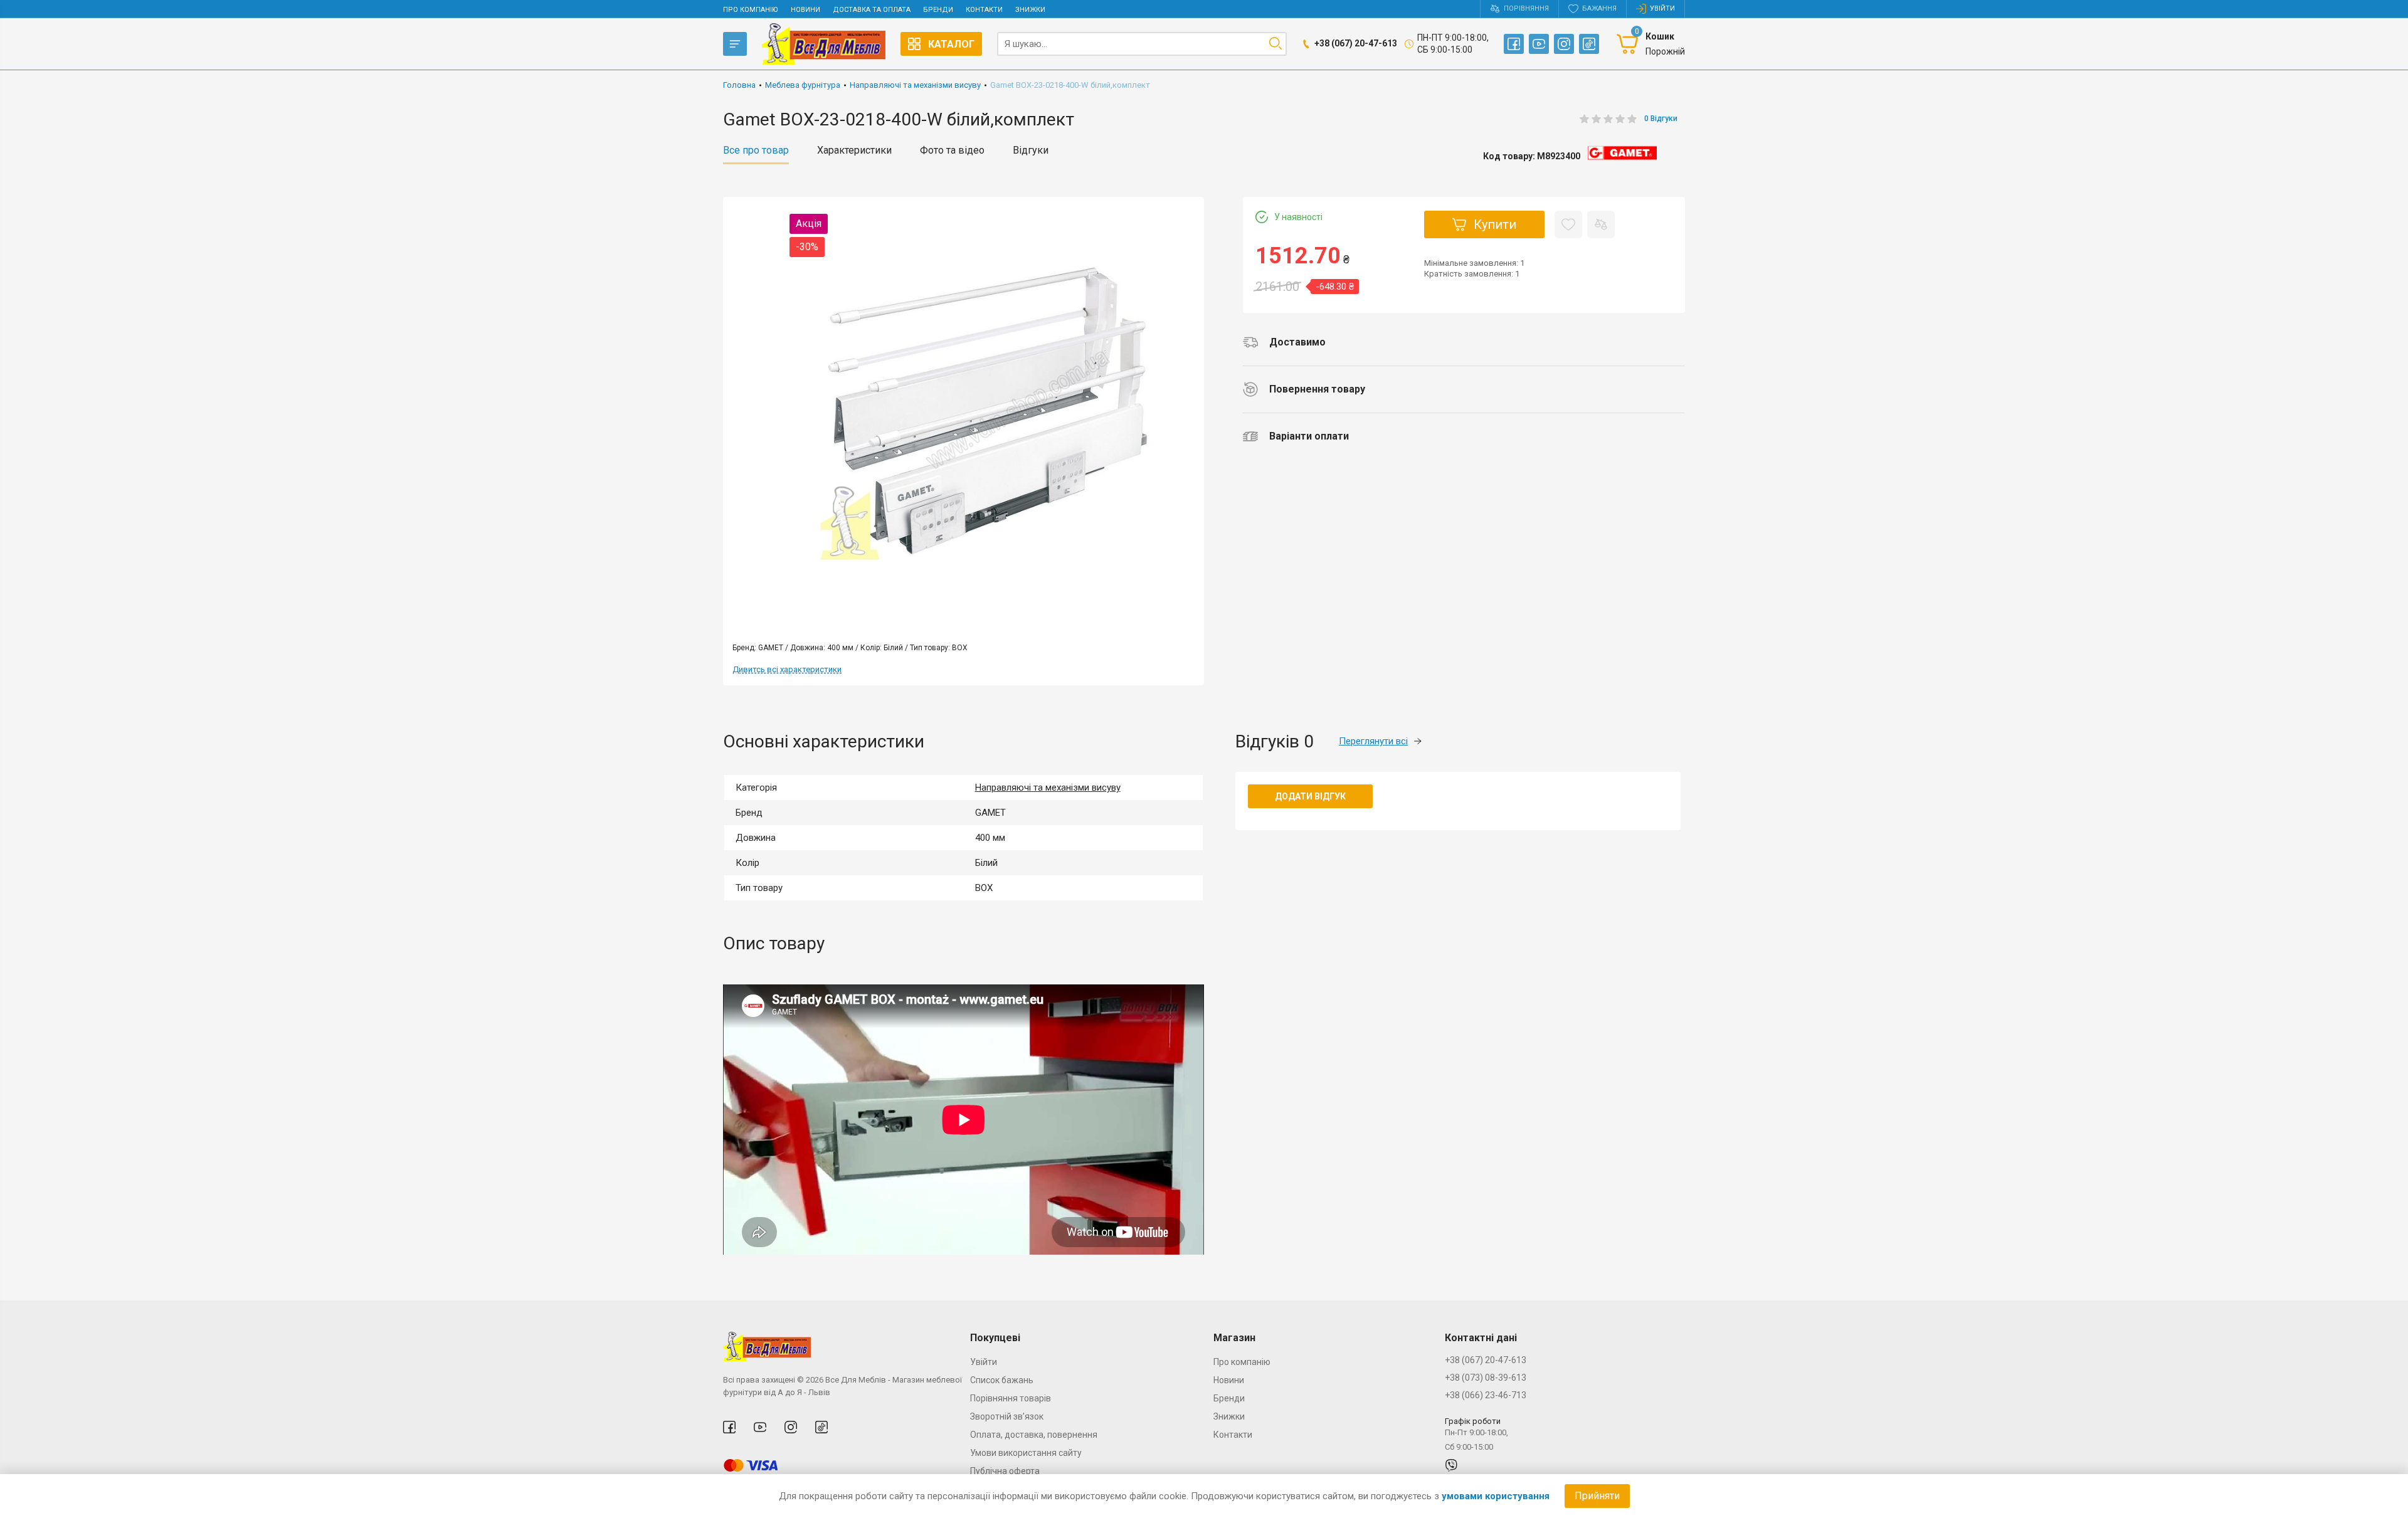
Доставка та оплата (872, 10)
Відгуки (1031, 150)
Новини (805, 10)
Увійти (984, 1362)
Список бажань (1002, 1380)
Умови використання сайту (1026, 1453)
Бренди (938, 10)
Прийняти (1597, 1496)
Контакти (984, 10)
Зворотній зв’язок (1007, 1416)
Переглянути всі (1373, 741)
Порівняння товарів (1011, 1398)
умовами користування (1496, 1496)
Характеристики (854, 150)
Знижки (1030, 10)
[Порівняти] (1601, 224)
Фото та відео (952, 150)
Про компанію (751, 10)
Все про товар (756, 150)
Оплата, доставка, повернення (1034, 1435)
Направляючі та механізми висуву (1048, 788)
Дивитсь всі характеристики (787, 669)
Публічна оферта (1005, 1471)
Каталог (951, 44)
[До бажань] (1568, 224)
